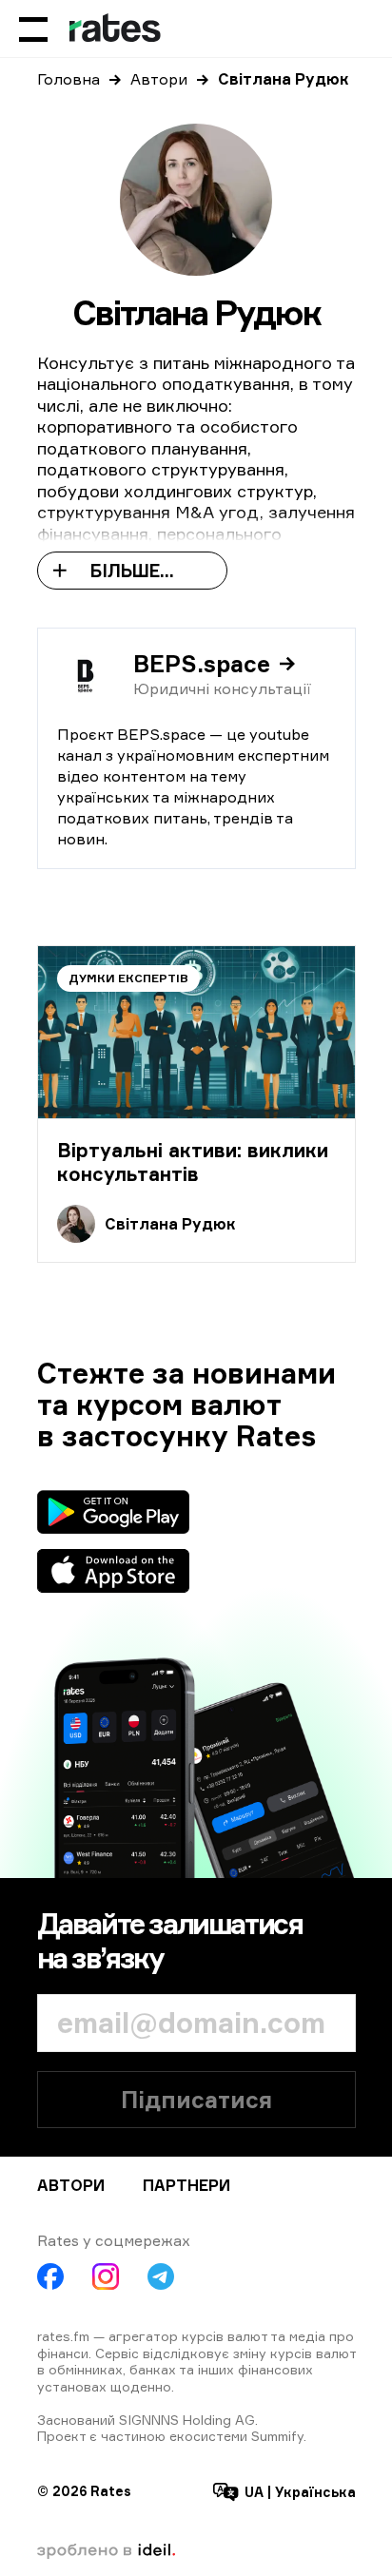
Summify (277, 2436)
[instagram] (106, 2276)
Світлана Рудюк (170, 1224)
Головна (69, 79)
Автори (159, 79)
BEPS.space (202, 664)
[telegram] (161, 2276)
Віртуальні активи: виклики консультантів (193, 1162)
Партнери (186, 2185)
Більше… (132, 571)
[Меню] (33, 29)
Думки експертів (128, 978)
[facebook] (50, 2276)
